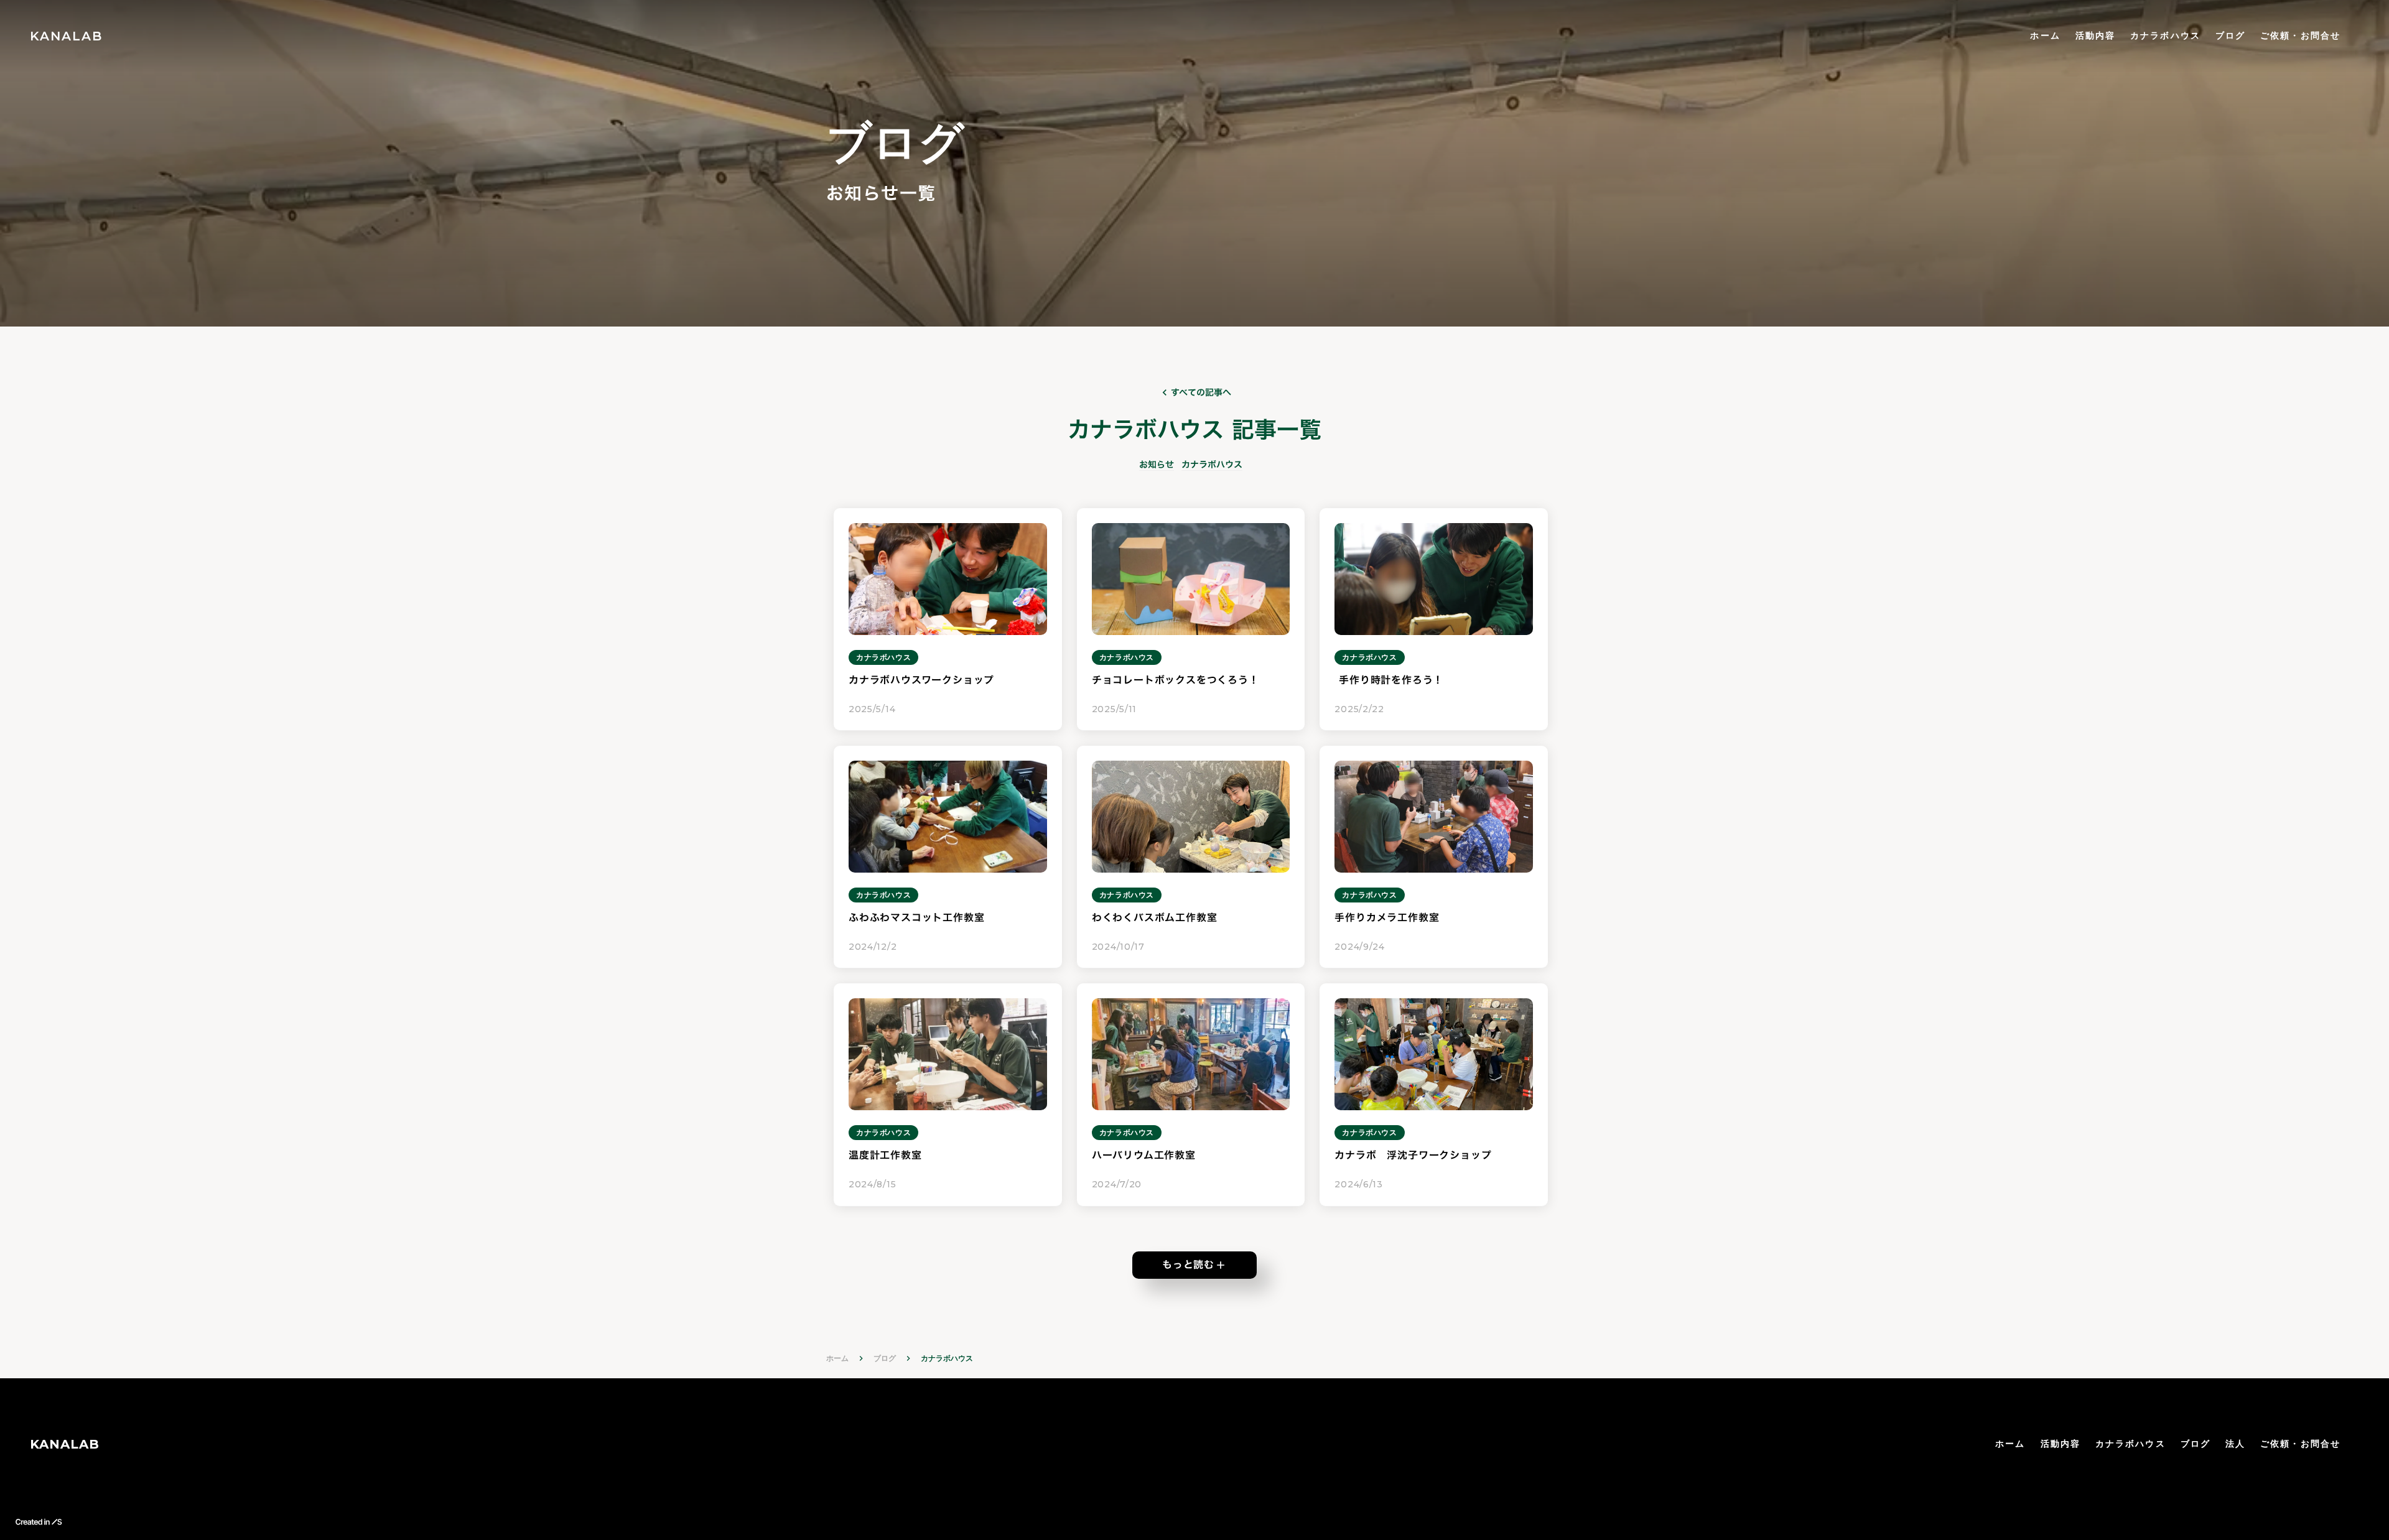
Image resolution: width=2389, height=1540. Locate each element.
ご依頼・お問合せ (2300, 35)
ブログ (2230, 35)
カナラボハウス (2165, 35)
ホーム (2045, 35)
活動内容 (2095, 35)
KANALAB (65, 1444)
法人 (2235, 1444)
